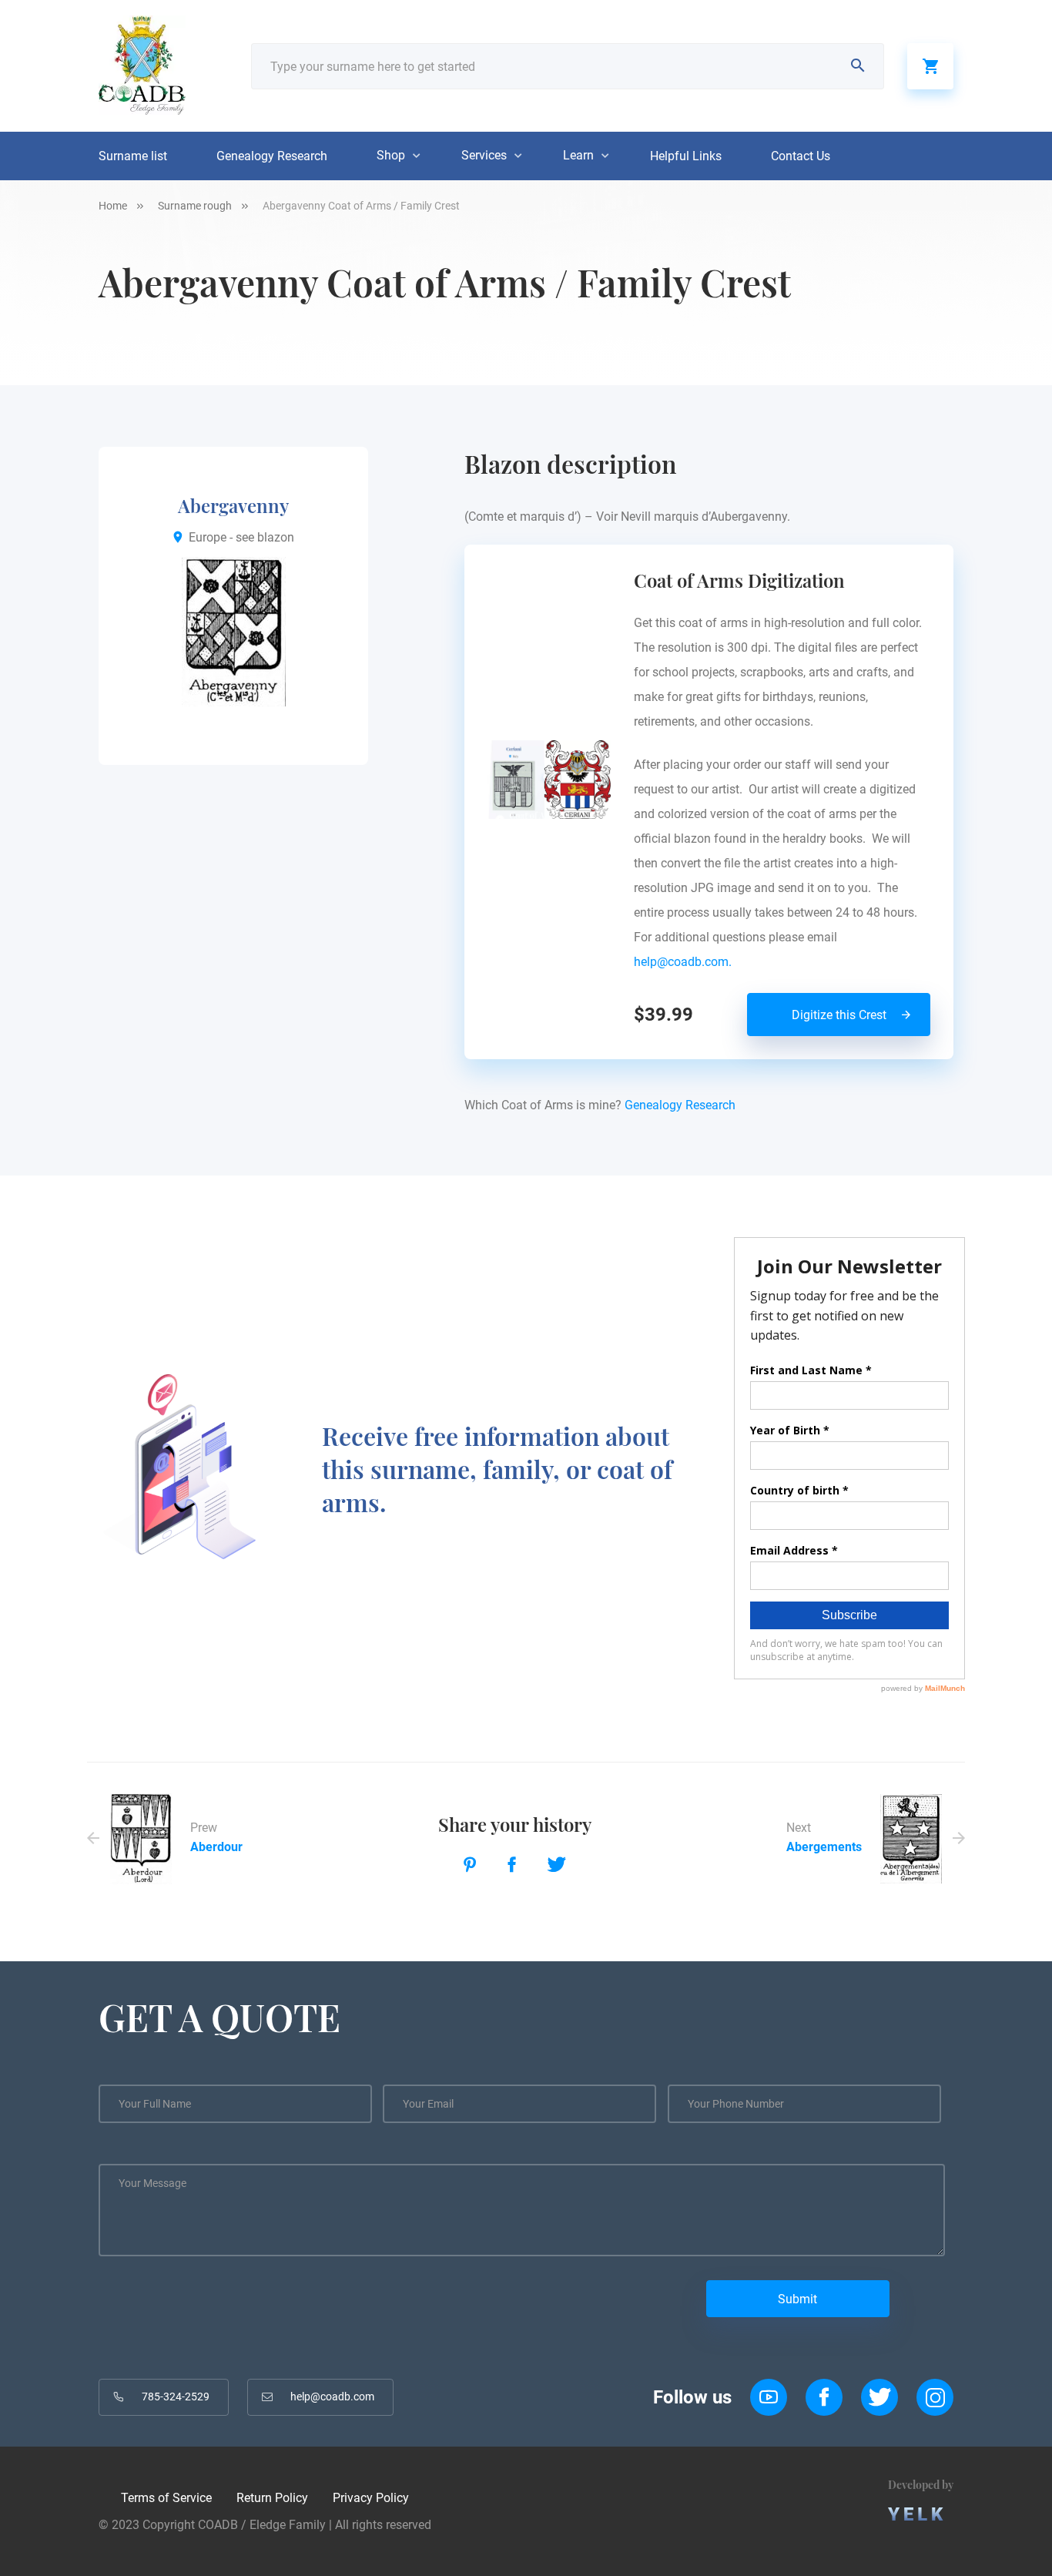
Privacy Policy (371, 2498)
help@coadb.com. (686, 962)
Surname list (133, 156)
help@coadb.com (332, 2397)
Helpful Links (686, 156)
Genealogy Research (272, 156)
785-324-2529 (176, 2397)
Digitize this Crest (839, 1015)
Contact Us (801, 156)
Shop (391, 155)
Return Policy (272, 2498)
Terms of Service (166, 2498)
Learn (578, 155)
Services (484, 155)
